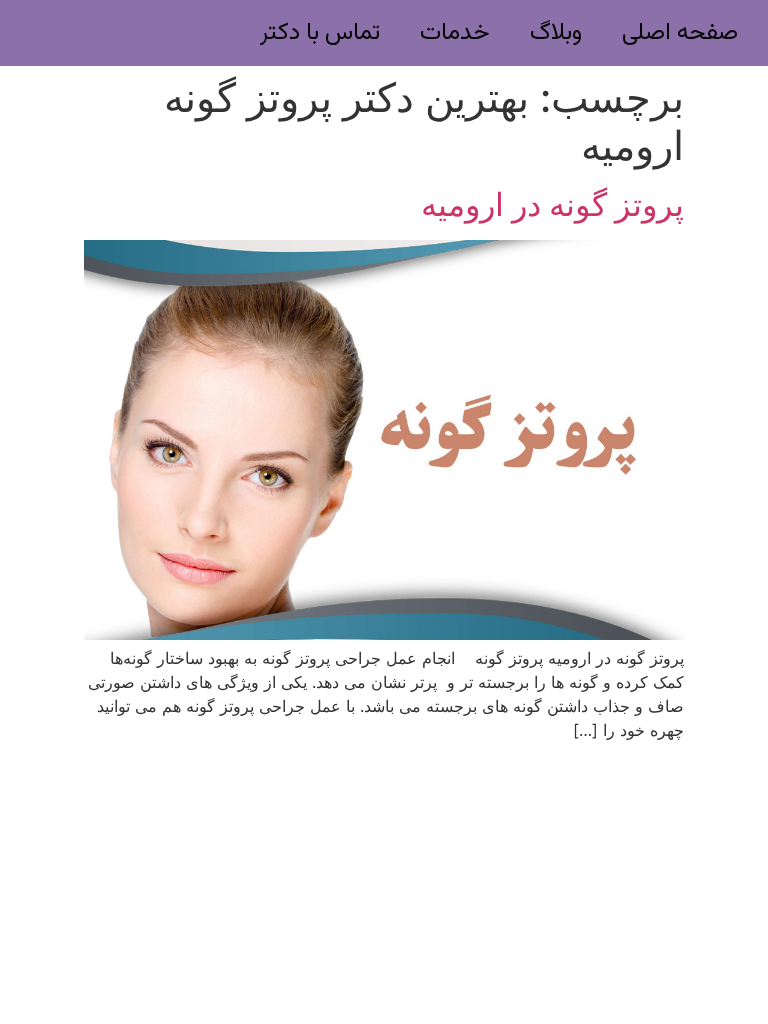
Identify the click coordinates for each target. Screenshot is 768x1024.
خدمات (455, 33)
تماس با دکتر (320, 33)
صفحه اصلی (680, 33)
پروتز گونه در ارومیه (552, 204)
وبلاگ (556, 33)
